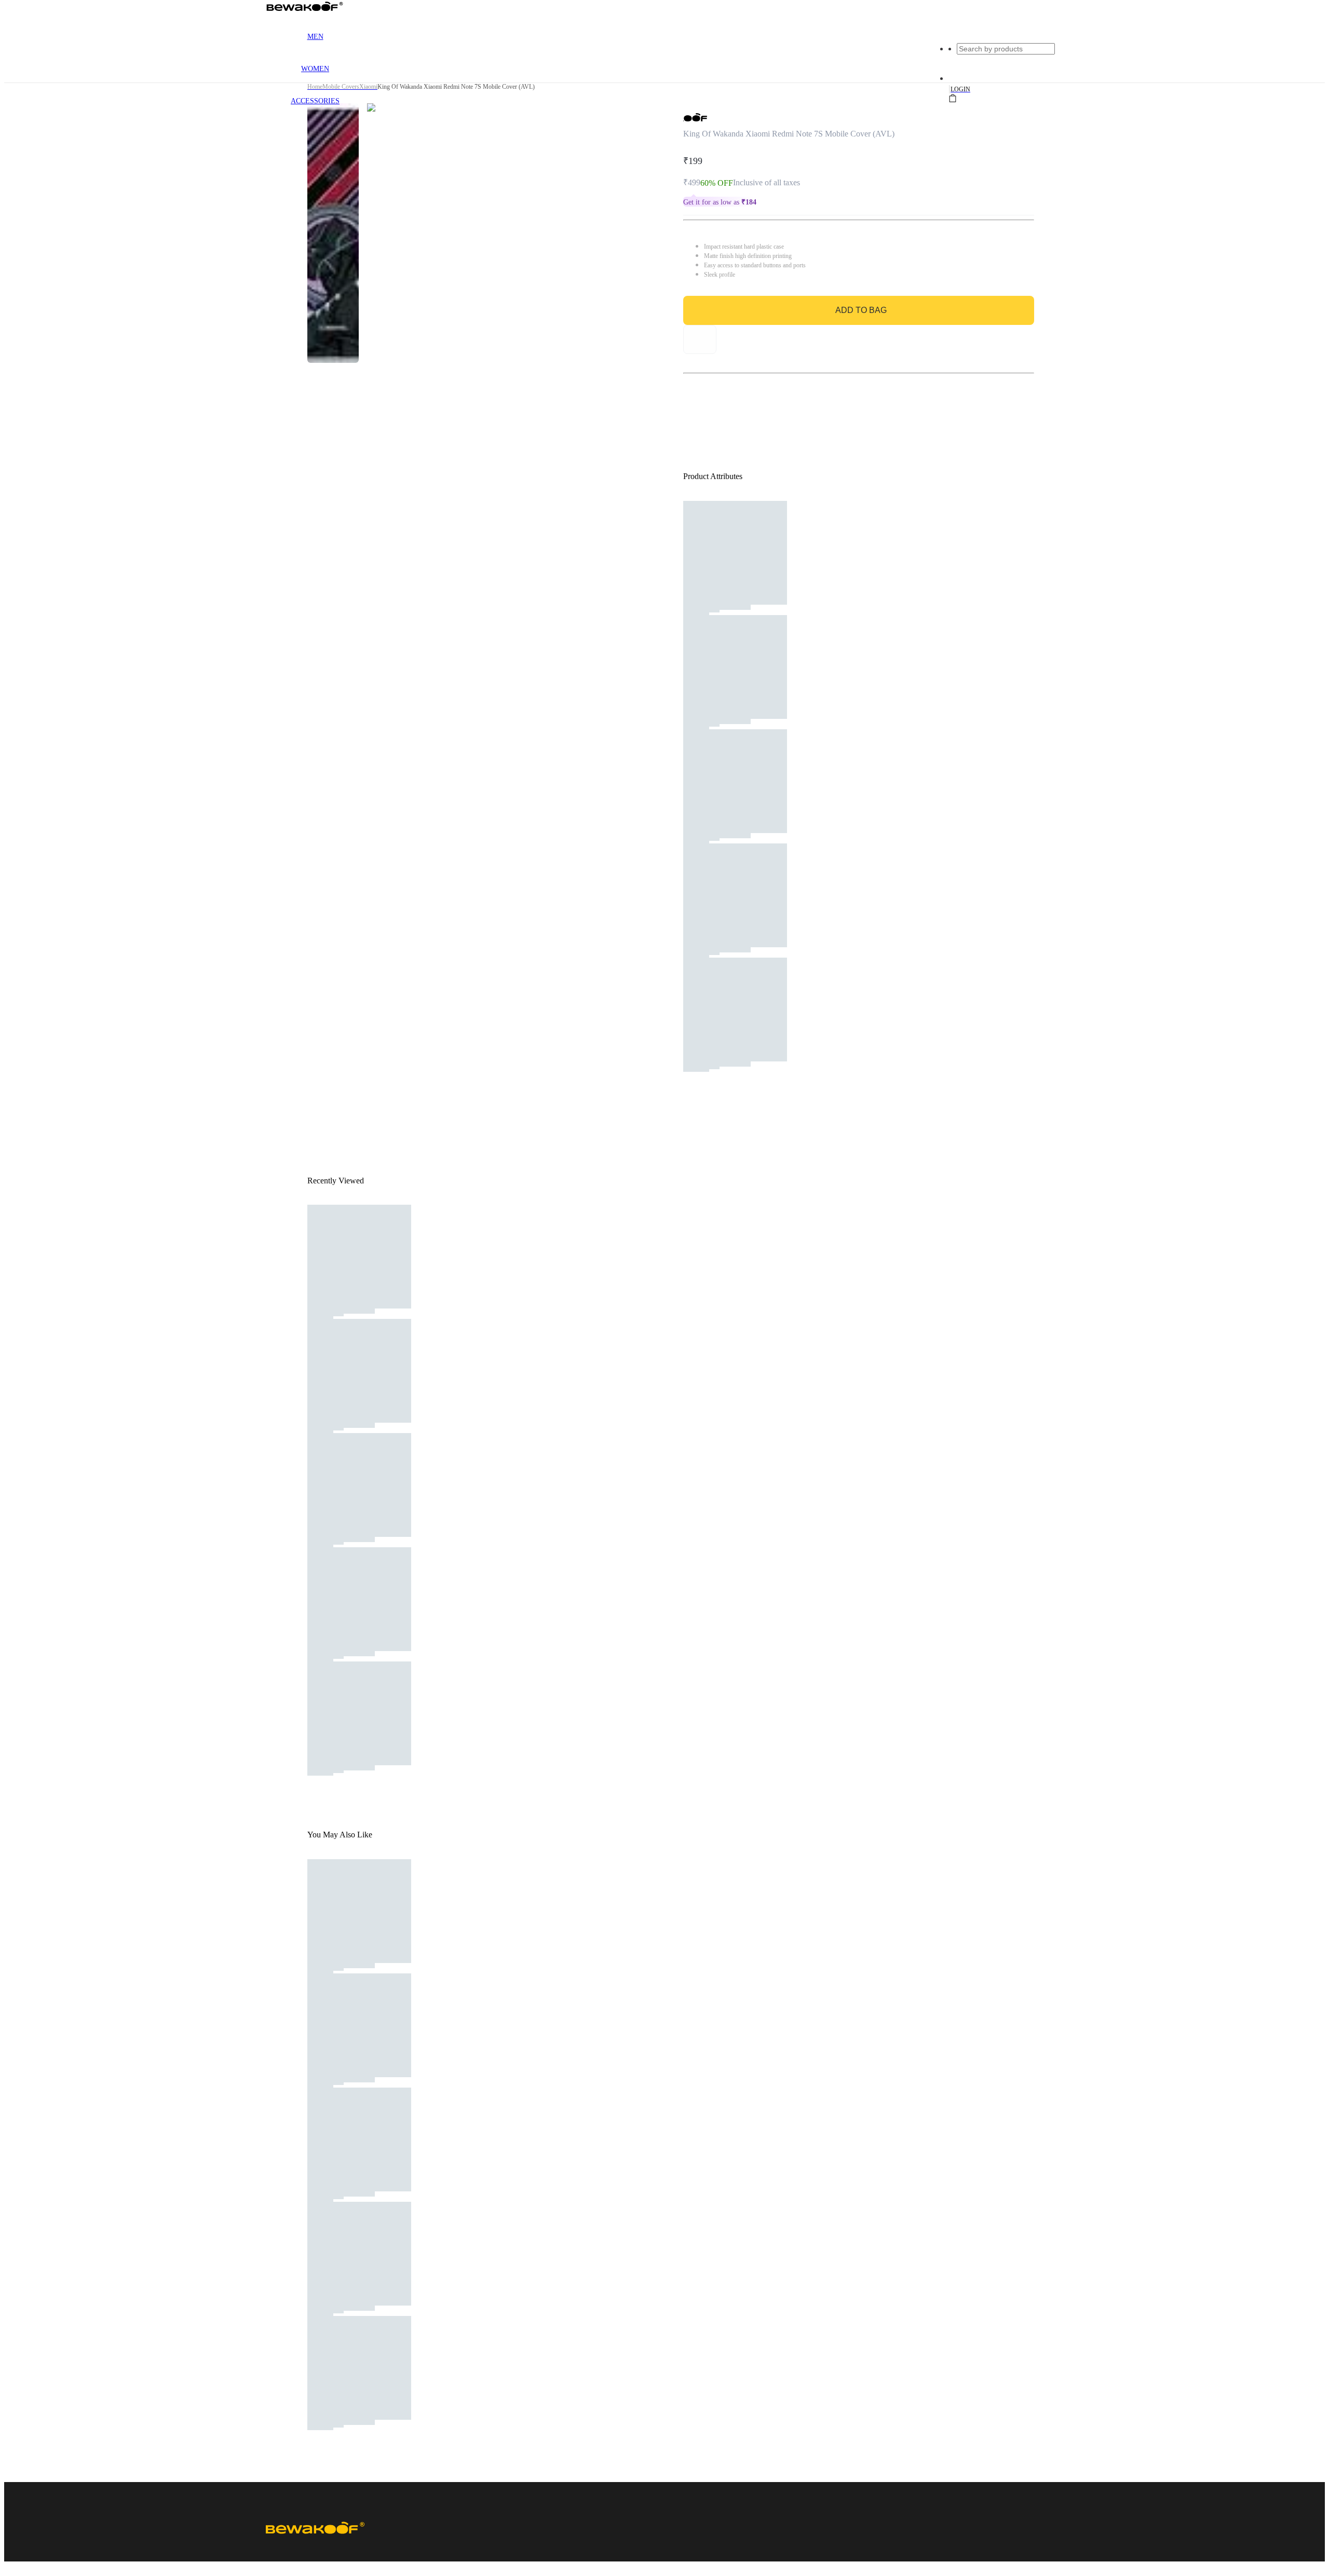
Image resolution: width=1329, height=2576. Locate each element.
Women (315, 69)
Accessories (315, 101)
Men (315, 37)
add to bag (861, 310)
